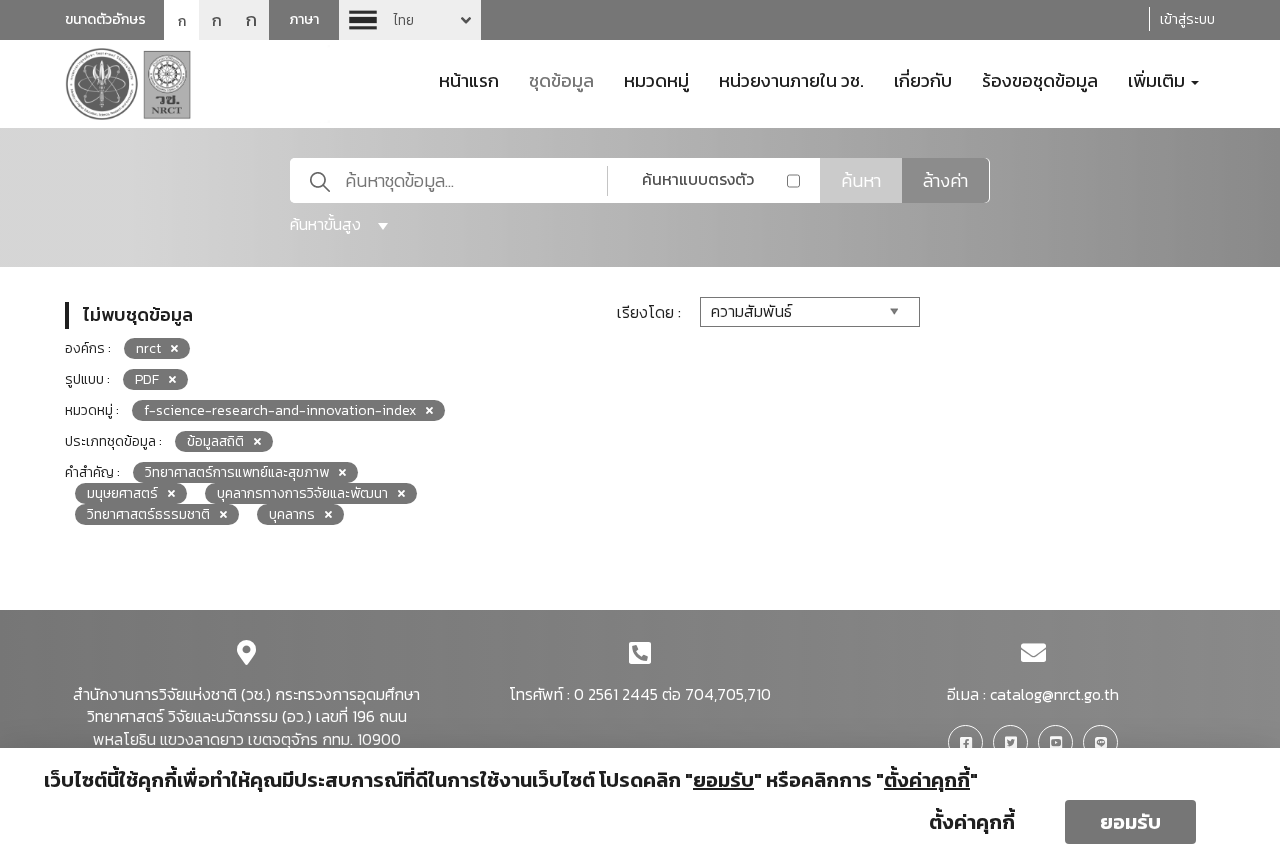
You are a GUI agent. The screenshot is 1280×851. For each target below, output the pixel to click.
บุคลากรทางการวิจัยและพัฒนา (302, 493)
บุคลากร (292, 514)
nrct (148, 348)
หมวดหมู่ (656, 79)
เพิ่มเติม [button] (1158, 79)
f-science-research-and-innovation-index (280, 410)
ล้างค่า (945, 180)
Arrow (410, 20)
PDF (147, 379)
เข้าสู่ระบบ (1187, 19)
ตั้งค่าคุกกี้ (972, 822)
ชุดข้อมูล (561, 79)
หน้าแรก (469, 79)
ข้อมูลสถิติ (215, 441)
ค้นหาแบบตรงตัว (698, 179)
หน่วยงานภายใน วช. (791, 79)
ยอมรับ (1130, 822)
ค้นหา (861, 180)
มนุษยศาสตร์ (122, 493)
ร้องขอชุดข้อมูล (1040, 79)
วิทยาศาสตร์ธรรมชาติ (148, 514)
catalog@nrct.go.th (1054, 694)
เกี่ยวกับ (923, 79)
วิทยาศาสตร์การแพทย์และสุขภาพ (237, 472)
